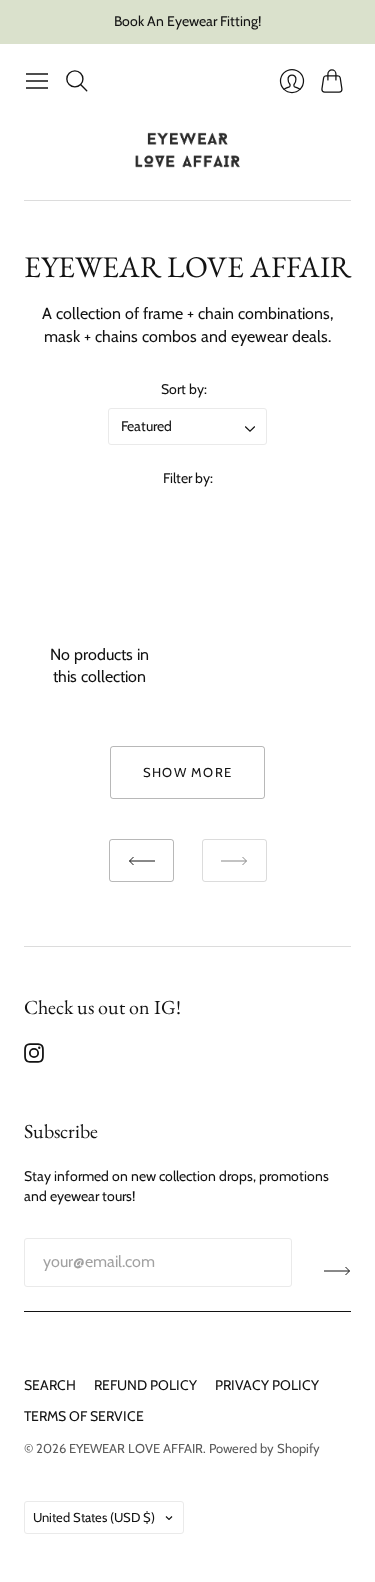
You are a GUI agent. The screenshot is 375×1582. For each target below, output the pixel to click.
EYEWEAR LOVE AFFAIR (136, 1448)
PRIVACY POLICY (267, 1385)
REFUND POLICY (145, 1385)
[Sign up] (337, 1270)
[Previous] (141, 860)
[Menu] (37, 81)
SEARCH (50, 1385)
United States (94, 1517)
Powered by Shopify (264, 1448)
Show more (188, 772)
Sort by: (184, 389)
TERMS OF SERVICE (84, 1416)
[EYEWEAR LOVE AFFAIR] (187, 150)
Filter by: (188, 478)
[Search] (77, 81)
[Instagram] (34, 1057)
